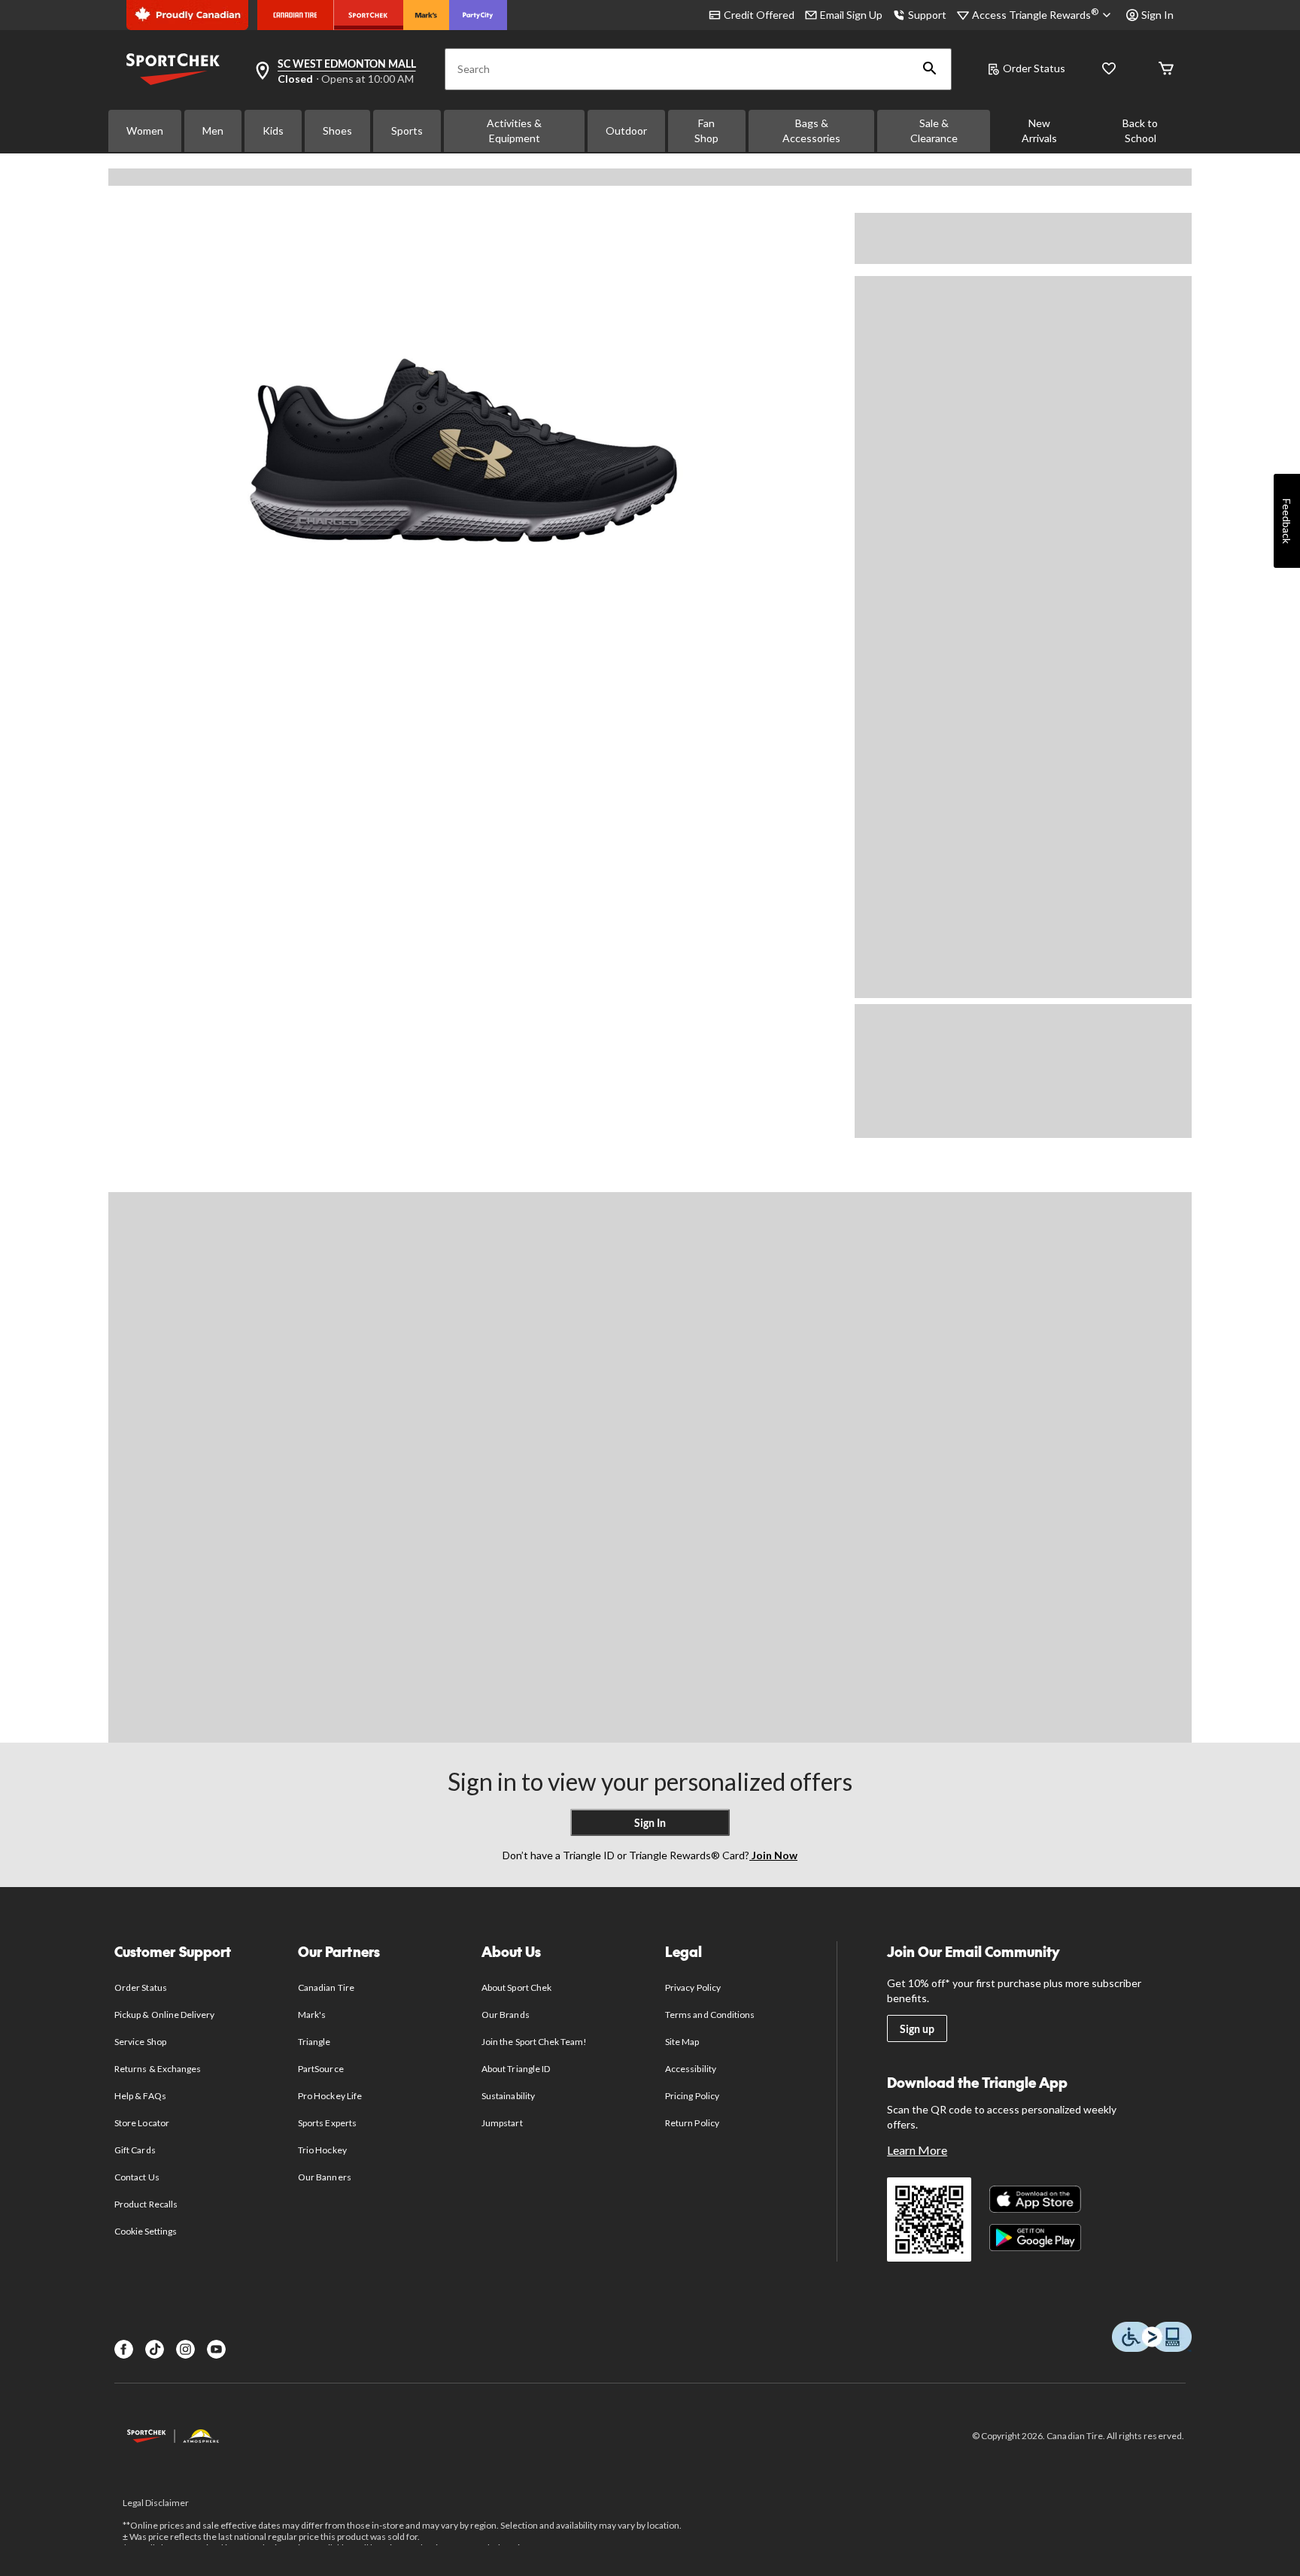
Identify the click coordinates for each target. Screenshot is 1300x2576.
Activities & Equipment (514, 130)
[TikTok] (155, 2349)
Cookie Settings (146, 2231)
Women (145, 130)
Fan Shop (706, 130)
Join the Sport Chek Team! (534, 2042)
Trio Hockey (322, 2150)
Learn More (917, 2150)
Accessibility (691, 2069)
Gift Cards (135, 2150)
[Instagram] (185, 2349)
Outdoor (626, 130)
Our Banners (324, 2177)
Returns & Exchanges (158, 2069)
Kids (273, 130)
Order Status (1034, 68)
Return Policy (692, 2123)
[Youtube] (216, 2349)
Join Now (773, 1855)
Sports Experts (327, 2123)
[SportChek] (368, 15)
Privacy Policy (693, 1987)
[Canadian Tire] (295, 15)
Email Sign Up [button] (851, 15)
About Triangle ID (516, 2069)
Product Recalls (146, 2204)
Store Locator (142, 2123)
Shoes (337, 130)
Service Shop (140, 2042)
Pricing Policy (692, 2096)
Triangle (314, 2042)
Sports (407, 130)
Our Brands (505, 2015)
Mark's (312, 2015)
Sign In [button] (1157, 15)
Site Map (682, 2042)
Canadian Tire (326, 1987)
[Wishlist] (1109, 70)
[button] (930, 69)
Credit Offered (759, 15)
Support (927, 15)
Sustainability (508, 2096)
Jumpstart (502, 2123)
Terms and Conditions (710, 2015)
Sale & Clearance (934, 130)
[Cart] (1166, 70)
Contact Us (137, 2177)
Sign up (917, 2029)
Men (213, 130)
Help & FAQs (140, 2096)
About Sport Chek (516, 1987)
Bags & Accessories (811, 130)
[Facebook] (124, 2349)
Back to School (1140, 130)
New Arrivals (1039, 130)
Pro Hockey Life (330, 2096)
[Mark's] (426, 15)
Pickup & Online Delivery (164, 2015)
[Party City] (478, 15)
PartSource (320, 2069)
